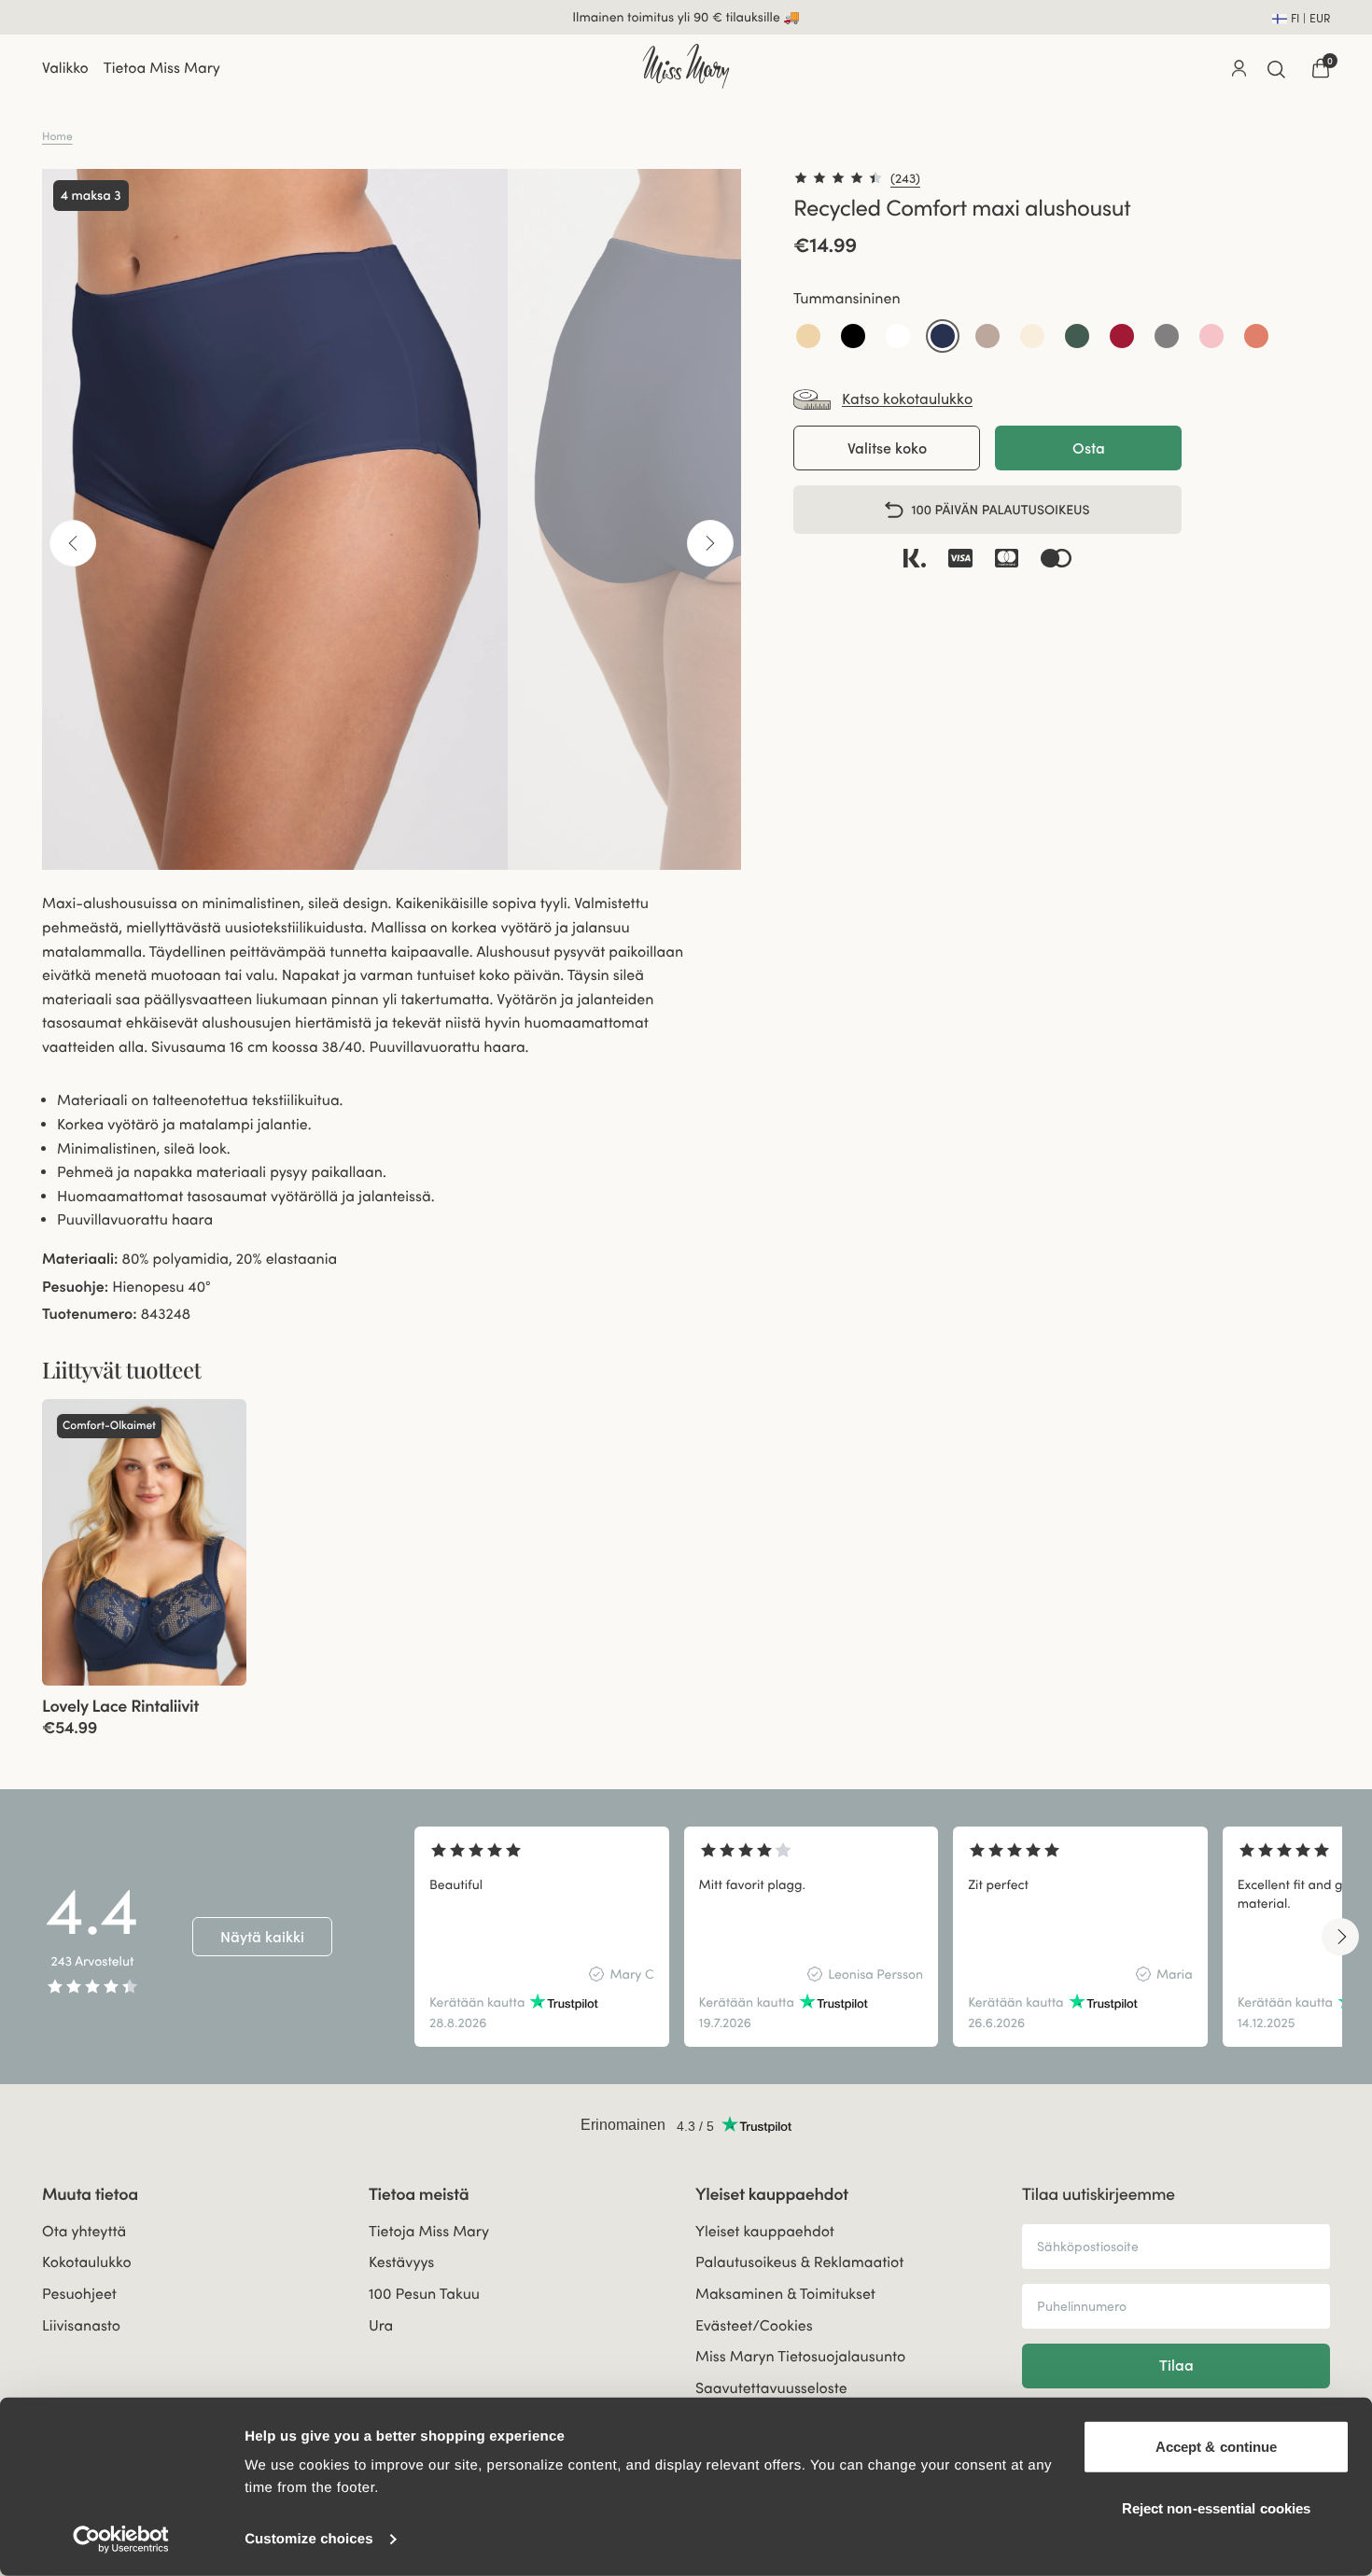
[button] (808, 336)
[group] (144, 1542)
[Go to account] (1239, 68)
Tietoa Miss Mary (162, 68)
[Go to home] (686, 66)
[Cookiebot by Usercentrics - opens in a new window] (121, 2540)
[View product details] (144, 1712)
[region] (878, 1937)
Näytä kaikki (262, 1937)
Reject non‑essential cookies (1217, 2507)
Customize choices (309, 2539)
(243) (905, 178)
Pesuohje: (75, 1287)
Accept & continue (1217, 2447)
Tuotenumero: (90, 1314)
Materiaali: (80, 1259)
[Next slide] (1340, 1937)
